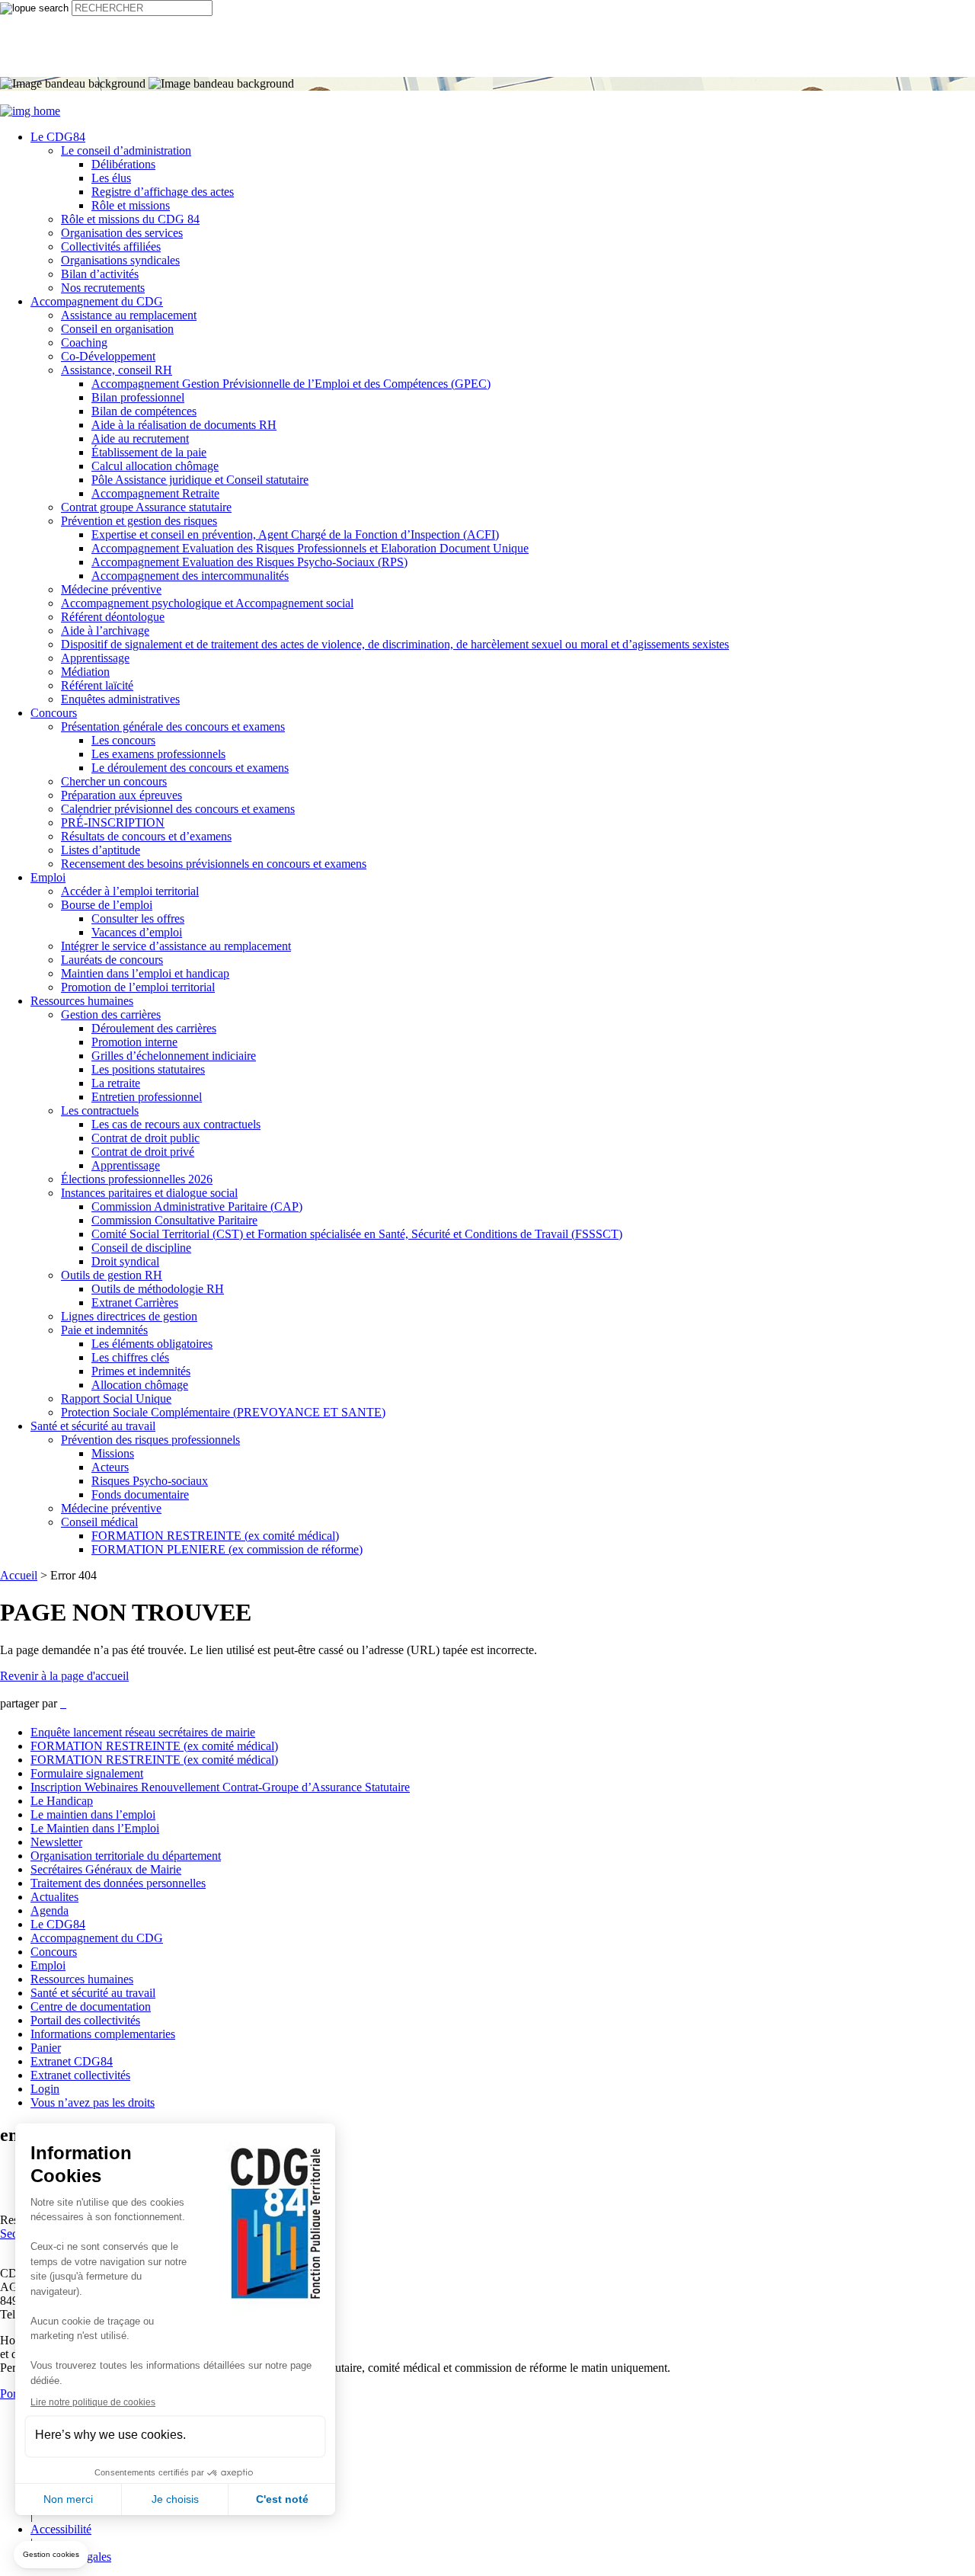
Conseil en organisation (117, 329)
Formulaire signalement (87, 1773)
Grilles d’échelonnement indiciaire (174, 1056)
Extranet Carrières (135, 1302)
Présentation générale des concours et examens (173, 726)
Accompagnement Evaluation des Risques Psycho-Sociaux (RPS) (249, 562)
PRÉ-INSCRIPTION (113, 822)
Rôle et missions (131, 205)
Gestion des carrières (111, 1014)
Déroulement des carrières (154, 1028)
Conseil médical (99, 1522)
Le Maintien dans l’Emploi (95, 1828)
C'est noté (282, 2499)
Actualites (54, 1897)
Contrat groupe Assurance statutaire (146, 507)
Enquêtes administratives (120, 699)
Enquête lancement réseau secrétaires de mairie (143, 1732)
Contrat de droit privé (143, 1152)
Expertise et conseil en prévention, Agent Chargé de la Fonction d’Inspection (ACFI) (295, 534)
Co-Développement (108, 356)
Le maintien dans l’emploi (93, 1814)
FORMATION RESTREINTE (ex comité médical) (215, 1536)
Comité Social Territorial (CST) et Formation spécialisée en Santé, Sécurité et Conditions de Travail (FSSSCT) (357, 1234)
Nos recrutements (103, 288)
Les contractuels (100, 1110)
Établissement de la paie (149, 452)
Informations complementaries (103, 2034)
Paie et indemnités (104, 1330)
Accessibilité (61, 2529)
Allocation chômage (140, 1385)
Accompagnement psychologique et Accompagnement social (207, 603)
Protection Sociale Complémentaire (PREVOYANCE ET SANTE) (223, 1412)
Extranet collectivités (80, 2075)
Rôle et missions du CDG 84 (130, 219)
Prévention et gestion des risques (139, 521)
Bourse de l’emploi (107, 905)
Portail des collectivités (85, 2020)
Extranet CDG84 (72, 2061)
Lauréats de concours (112, 960)
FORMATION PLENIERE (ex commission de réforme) (227, 1549)
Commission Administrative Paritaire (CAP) (197, 1206)
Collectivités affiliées (111, 246)
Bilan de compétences (144, 411)
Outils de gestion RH (112, 1275)
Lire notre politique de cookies (93, 2402)
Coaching (84, 342)
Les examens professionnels (158, 754)
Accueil (19, 1575)
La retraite (116, 1083)
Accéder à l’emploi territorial (130, 891)
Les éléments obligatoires (152, 1344)
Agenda (50, 1910)
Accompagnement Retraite (155, 493)
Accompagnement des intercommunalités (190, 576)
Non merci (68, 2499)
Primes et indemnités (141, 1371)
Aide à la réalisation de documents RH (184, 425)
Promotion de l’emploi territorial (138, 987)
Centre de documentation (91, 2006)
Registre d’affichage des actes (163, 192)
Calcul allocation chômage (155, 466)
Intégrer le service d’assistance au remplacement (176, 946)
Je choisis (175, 2499)
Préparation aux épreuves (121, 795)
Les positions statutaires (148, 1069)
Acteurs (110, 1467)
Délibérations (123, 164)
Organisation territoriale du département (126, 1856)
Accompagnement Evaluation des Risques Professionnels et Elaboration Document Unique (310, 548)
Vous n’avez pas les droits (93, 2102)
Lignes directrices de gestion (129, 1316)
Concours (54, 713)
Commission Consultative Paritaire (174, 1220)
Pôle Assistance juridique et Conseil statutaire (200, 480)
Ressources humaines (82, 1001)
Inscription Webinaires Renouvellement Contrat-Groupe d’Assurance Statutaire (220, 1787)
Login (45, 2089)
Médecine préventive (111, 589)
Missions (113, 1453)
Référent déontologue (113, 617)
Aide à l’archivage (105, 630)
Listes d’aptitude (101, 850)
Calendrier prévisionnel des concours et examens (178, 809)
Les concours (123, 740)
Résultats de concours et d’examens (146, 836)
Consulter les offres (138, 918)
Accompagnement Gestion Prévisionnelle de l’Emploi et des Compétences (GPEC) (291, 384)
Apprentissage (95, 658)
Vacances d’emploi (137, 932)
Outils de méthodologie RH (158, 1289)
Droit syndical (125, 1261)
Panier (46, 2048)
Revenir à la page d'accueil (64, 1676)
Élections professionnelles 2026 (137, 1179)
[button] (51, 2555)
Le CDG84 (58, 137)
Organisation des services (122, 233)
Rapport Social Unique (116, 1398)
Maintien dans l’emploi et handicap (145, 973)
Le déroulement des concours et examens (190, 768)
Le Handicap (62, 1801)
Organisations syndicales (120, 260)
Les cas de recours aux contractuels (176, 1124)
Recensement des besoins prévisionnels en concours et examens (214, 864)
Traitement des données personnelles (118, 1883)
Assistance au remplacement (129, 315)
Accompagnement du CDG (97, 301)
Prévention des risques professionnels (150, 1440)
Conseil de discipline (141, 1248)
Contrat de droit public (145, 1138)
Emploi (48, 877)
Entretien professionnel (147, 1097)
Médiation (85, 672)
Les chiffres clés (130, 1357)
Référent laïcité (97, 685)
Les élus (111, 178)
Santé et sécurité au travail (93, 1426)
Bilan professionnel (138, 397)
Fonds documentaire (140, 1494)
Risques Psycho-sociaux (150, 1481)
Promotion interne (134, 1042)
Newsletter (56, 1842)
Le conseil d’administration (126, 150)
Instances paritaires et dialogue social (149, 1193)
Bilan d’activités (100, 274)
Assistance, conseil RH (117, 370)
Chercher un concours (114, 781)
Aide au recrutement (140, 438)
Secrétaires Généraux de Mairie (106, 1869)
